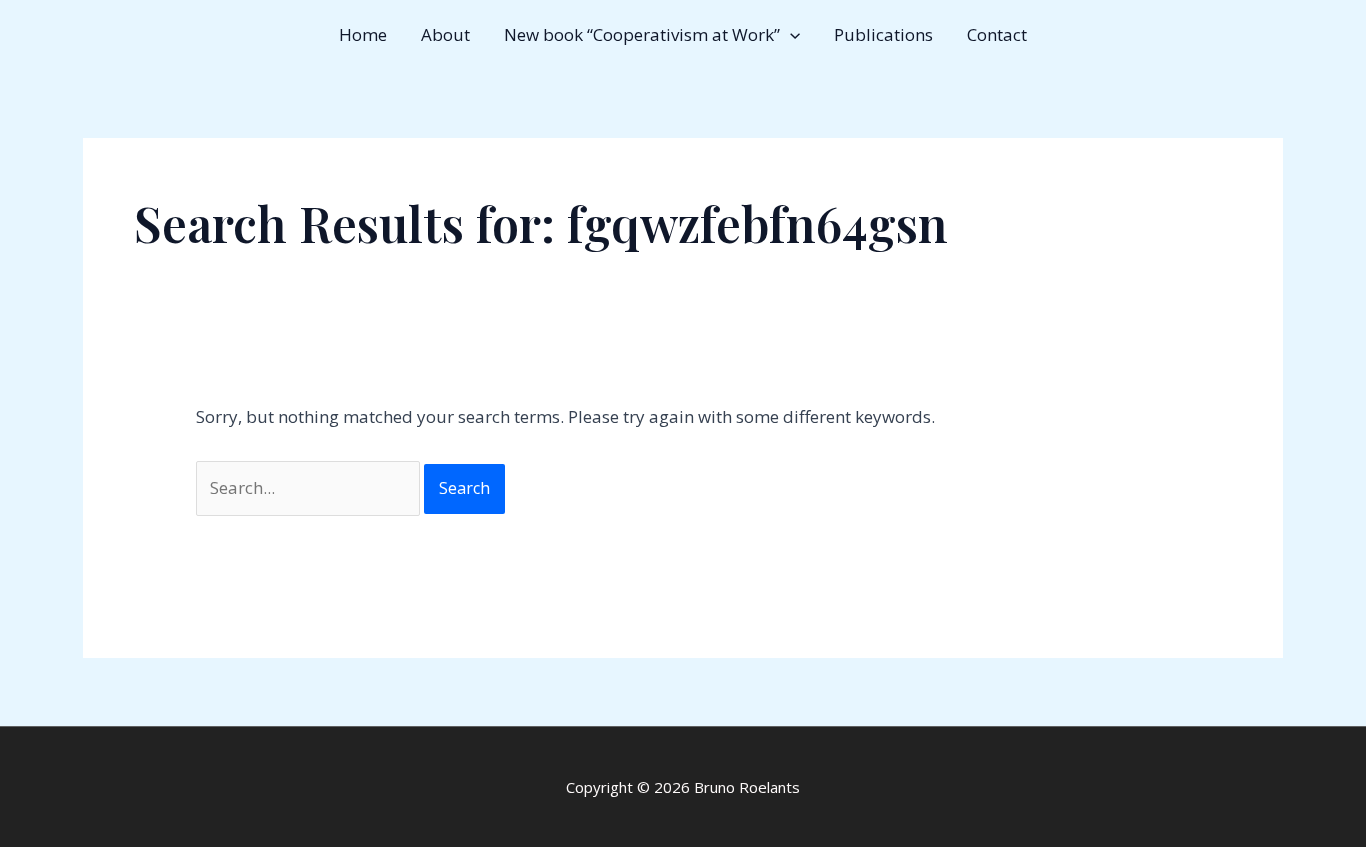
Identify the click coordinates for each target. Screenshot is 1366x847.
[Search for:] (310, 487)
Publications (883, 34)
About (445, 34)
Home (363, 34)
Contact (997, 34)
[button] (790, 35)
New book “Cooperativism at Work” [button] (642, 34)
